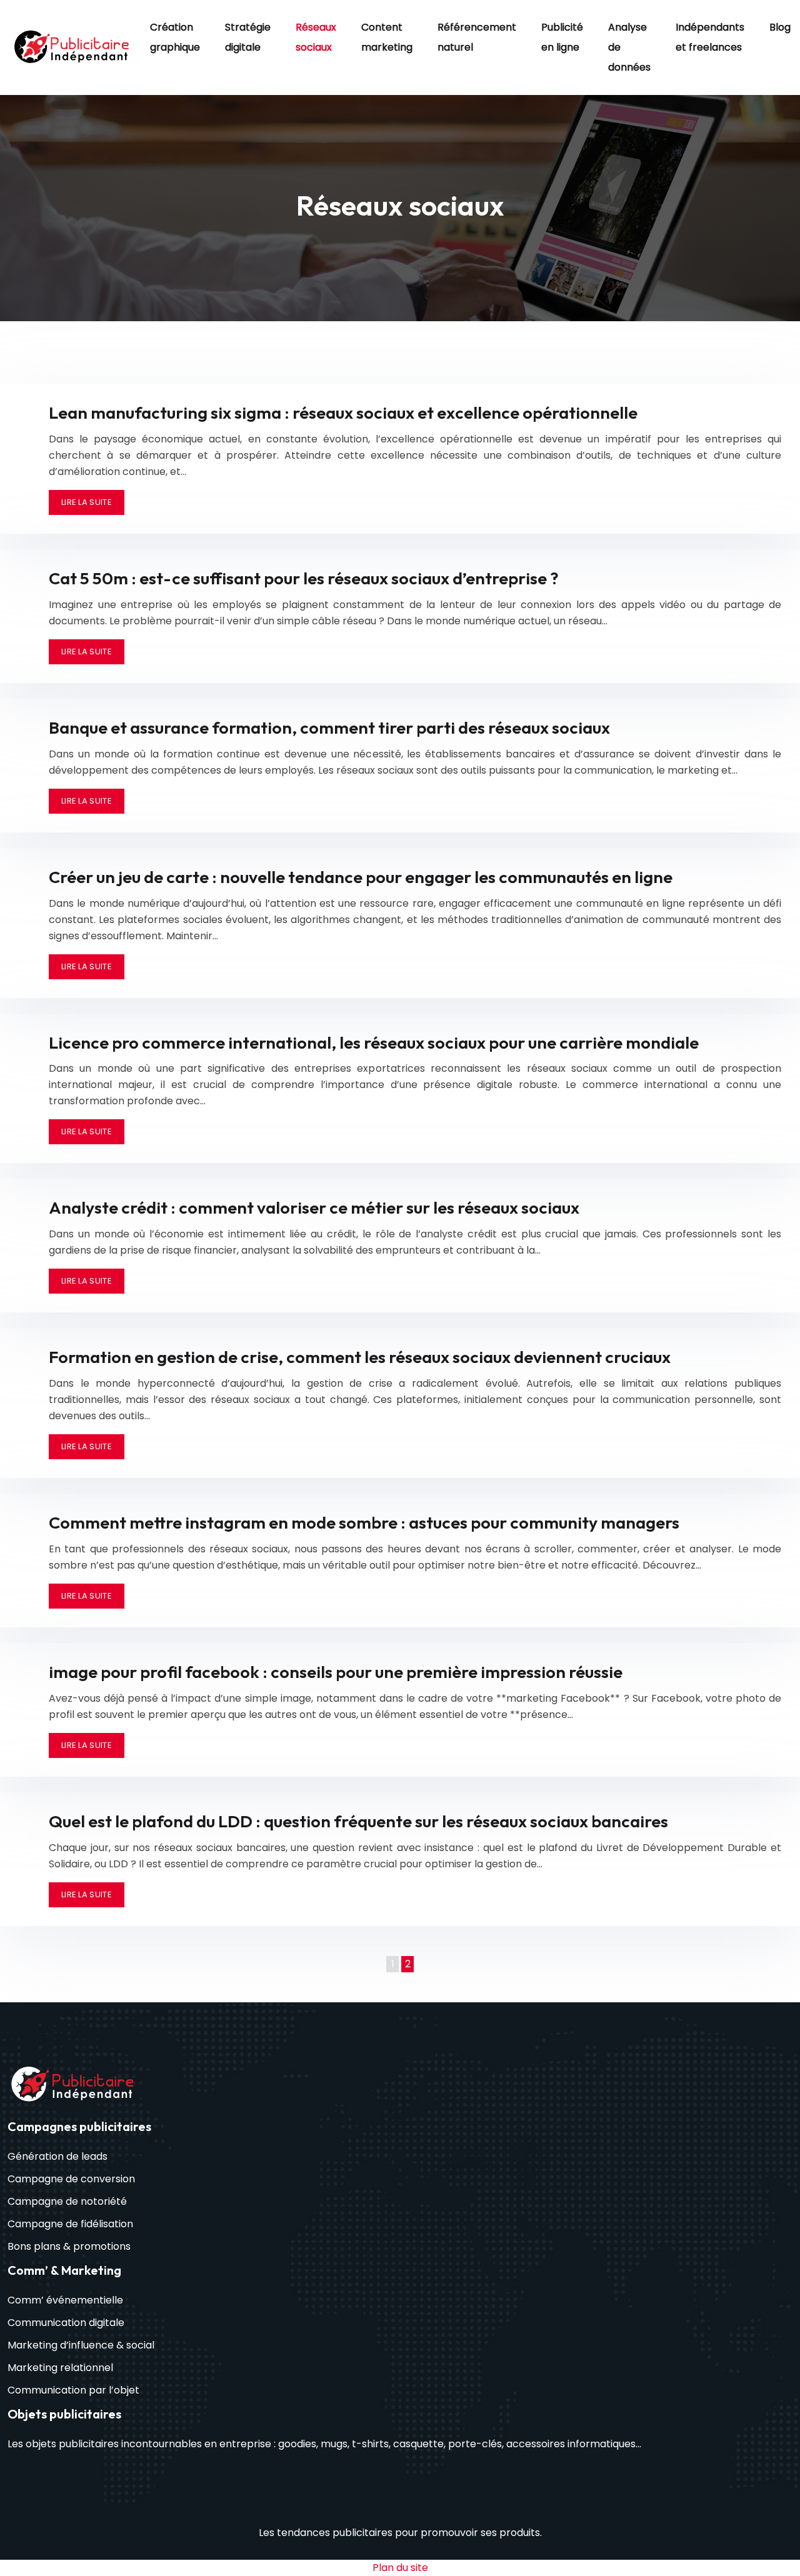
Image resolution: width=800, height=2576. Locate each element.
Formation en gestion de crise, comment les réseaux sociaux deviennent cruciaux (360, 1357)
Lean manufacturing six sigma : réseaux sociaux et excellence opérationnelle (343, 412)
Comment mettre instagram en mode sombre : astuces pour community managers (364, 1522)
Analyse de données (629, 47)
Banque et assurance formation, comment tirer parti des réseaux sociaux (329, 727)
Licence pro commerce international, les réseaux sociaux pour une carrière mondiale (374, 1042)
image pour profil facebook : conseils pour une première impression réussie (336, 1672)
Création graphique (175, 37)
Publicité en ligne (562, 37)
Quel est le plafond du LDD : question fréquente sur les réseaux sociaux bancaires (358, 1821)
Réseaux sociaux (316, 37)
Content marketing (387, 37)
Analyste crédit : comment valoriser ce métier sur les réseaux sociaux (314, 1207)
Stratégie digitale (248, 37)
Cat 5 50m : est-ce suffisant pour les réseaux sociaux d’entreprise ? (304, 578)
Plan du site (400, 2568)
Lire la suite (87, 502)
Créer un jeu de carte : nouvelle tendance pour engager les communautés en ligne (361, 877)
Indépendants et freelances (710, 37)
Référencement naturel (477, 37)
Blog (780, 27)
